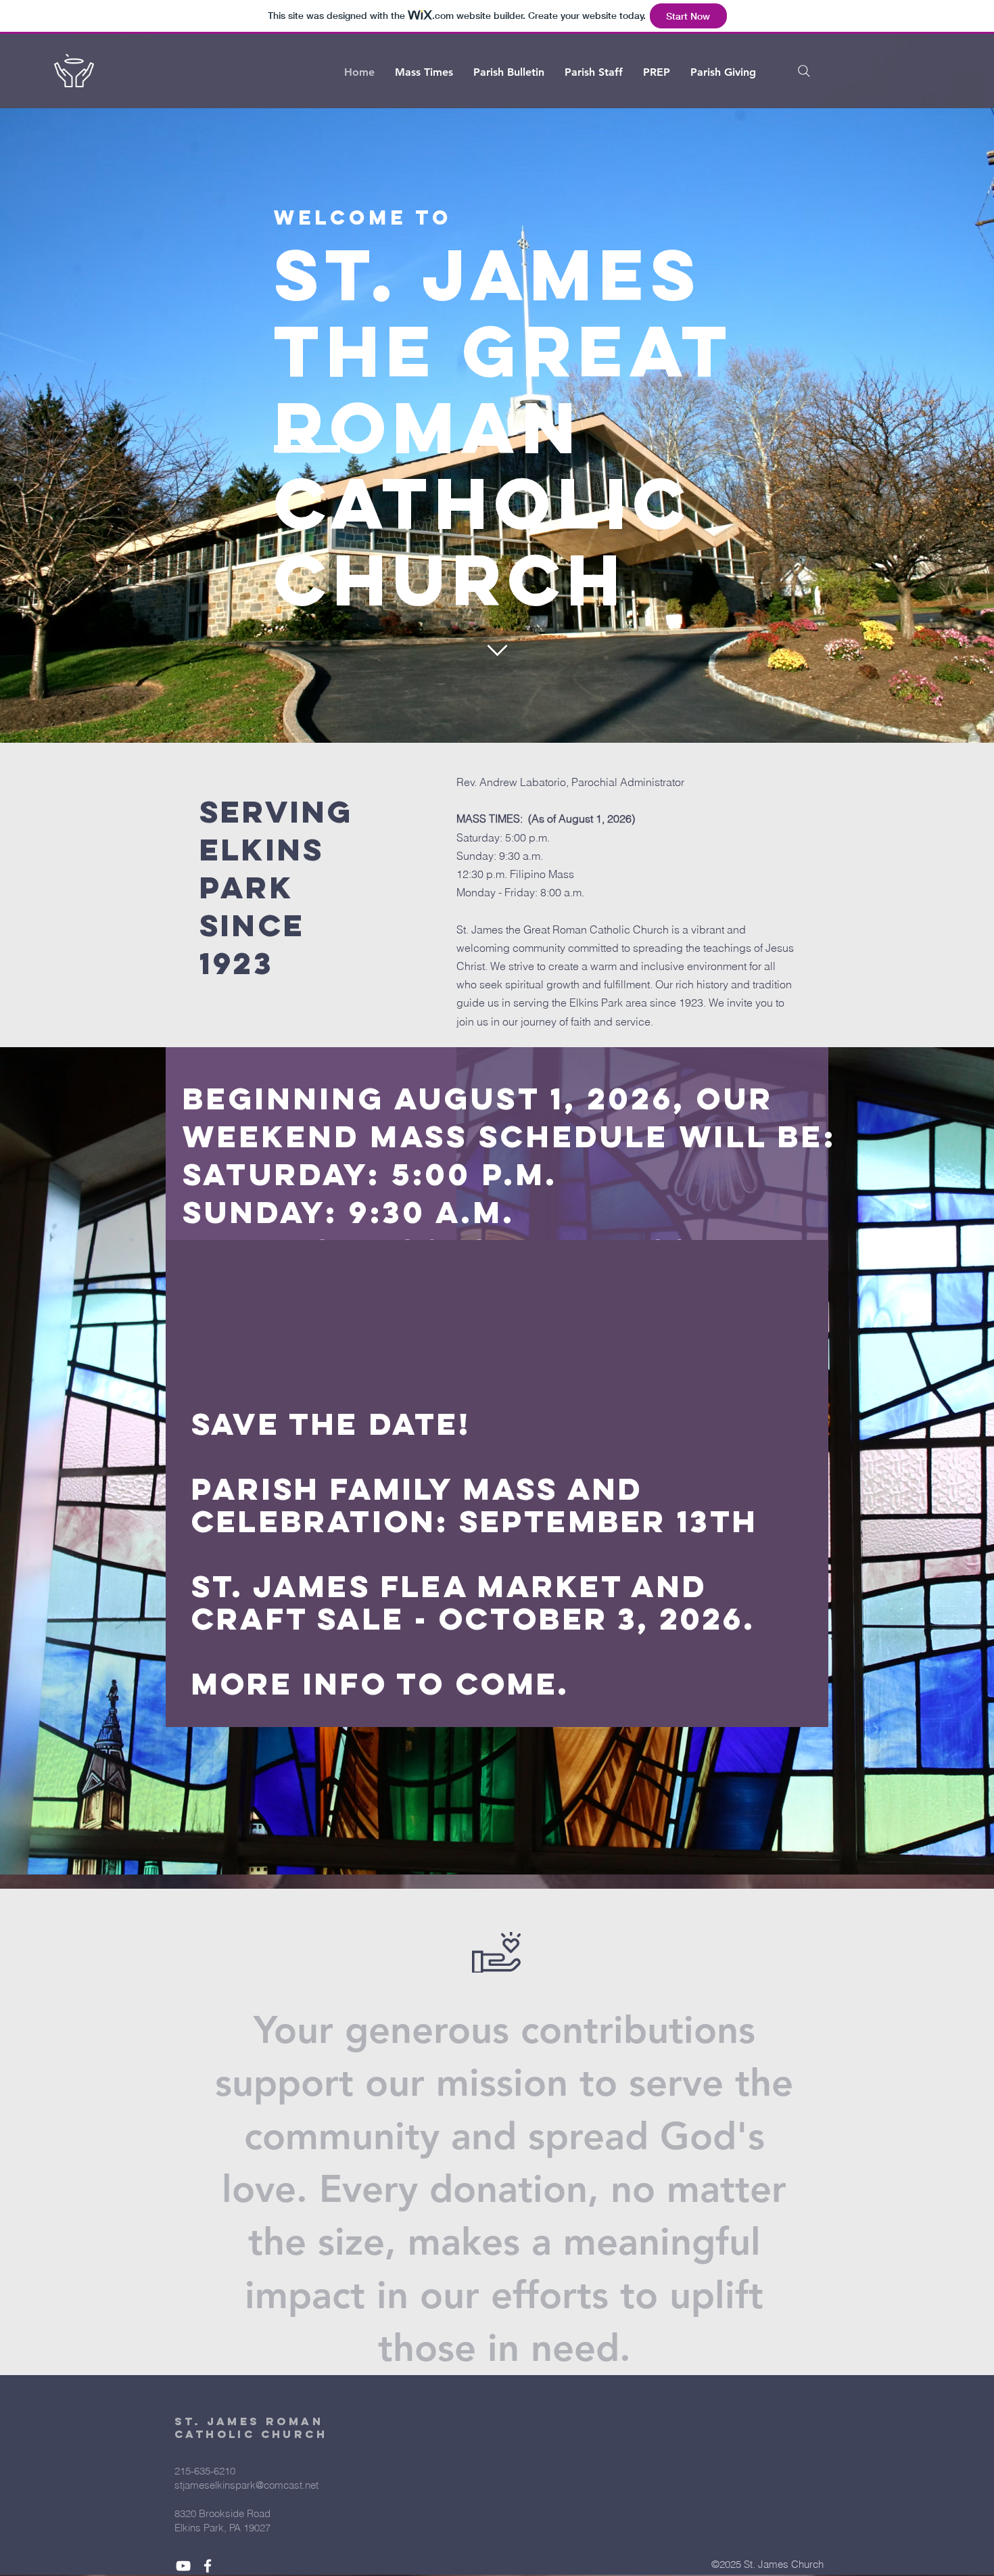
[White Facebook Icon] (208, 2566)
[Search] (804, 71)
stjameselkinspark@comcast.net (246, 2485)
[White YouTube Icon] (183, 2566)
